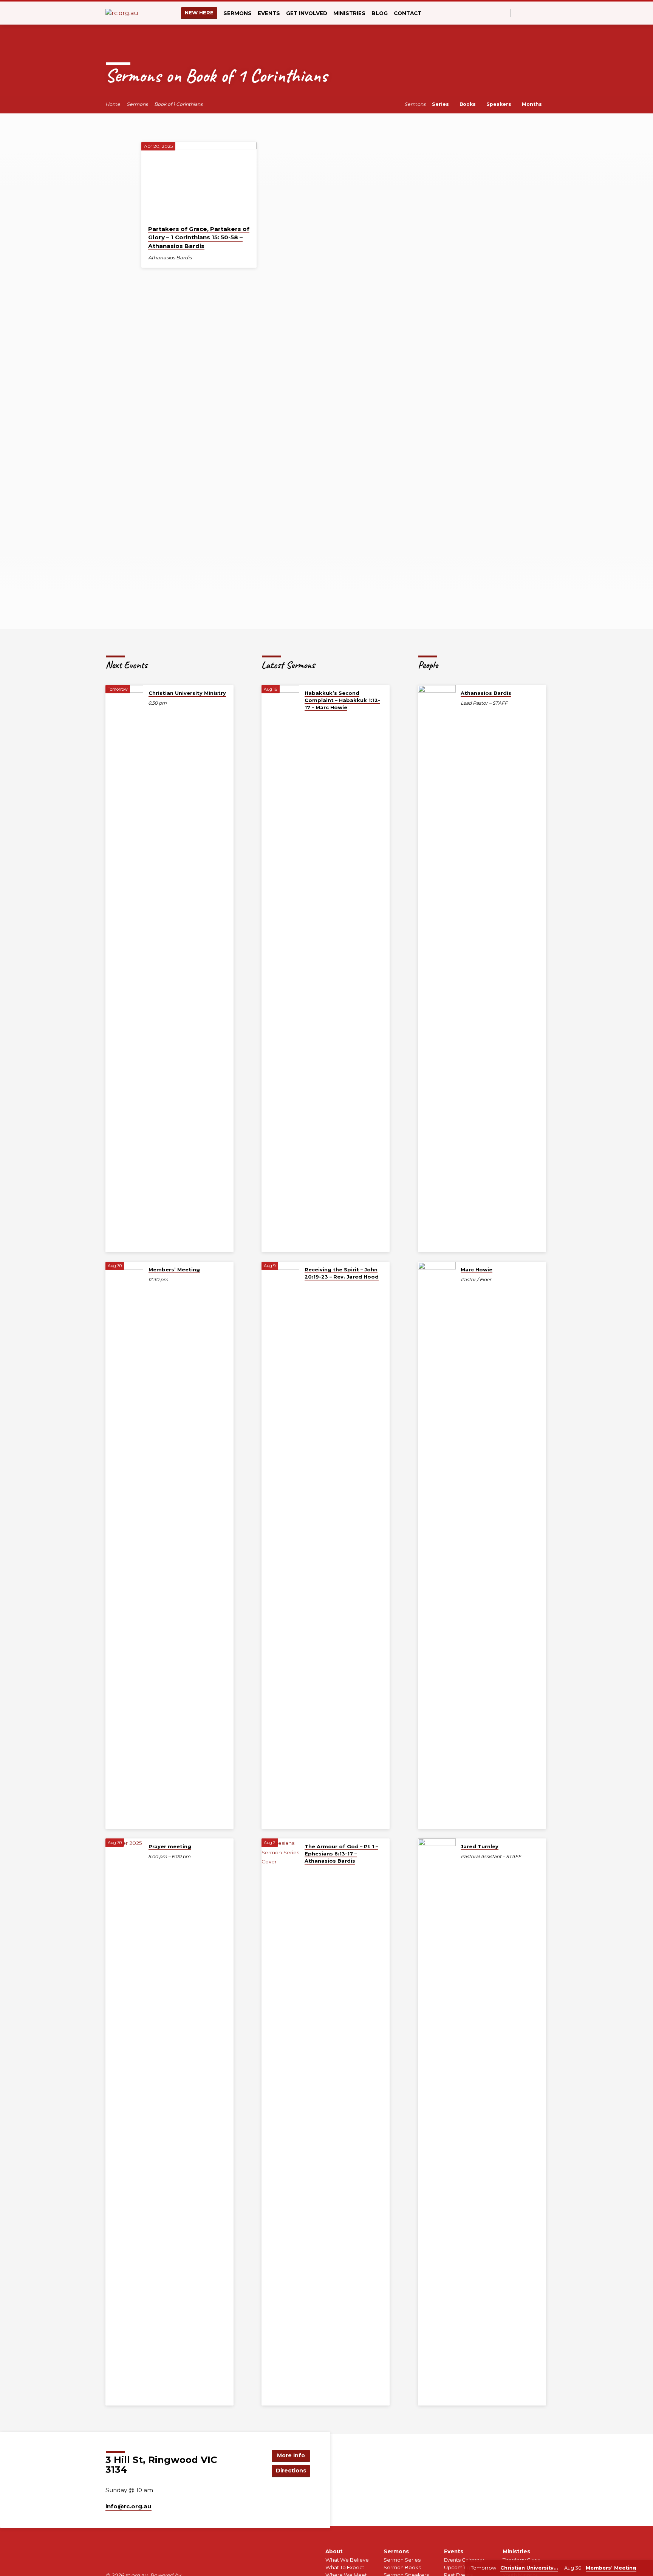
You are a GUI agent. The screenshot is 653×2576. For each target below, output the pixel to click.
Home (113, 104)
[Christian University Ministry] (124, 969)
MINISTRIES (349, 13)
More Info (291, 2455)
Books (468, 104)
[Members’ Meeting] (124, 1545)
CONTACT (408, 13)
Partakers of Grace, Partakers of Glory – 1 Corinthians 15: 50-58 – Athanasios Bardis (199, 238)
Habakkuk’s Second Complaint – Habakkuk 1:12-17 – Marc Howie (342, 700)
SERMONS (238, 13)
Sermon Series (402, 2560)
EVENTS (269, 13)
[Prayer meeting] (124, 2122)
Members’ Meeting (174, 1269)
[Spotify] (536, 13)
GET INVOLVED (307, 13)
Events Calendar (464, 2560)
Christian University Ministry (187, 693)
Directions (291, 2471)
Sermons (137, 104)
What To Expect (345, 2567)
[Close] (646, 2568)
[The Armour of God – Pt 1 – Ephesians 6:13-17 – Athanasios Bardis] (280, 2122)
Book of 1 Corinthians (178, 104)
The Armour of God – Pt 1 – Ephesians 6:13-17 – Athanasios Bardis (341, 1854)
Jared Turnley (480, 1846)
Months (533, 104)
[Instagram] (527, 13)
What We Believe (347, 2560)
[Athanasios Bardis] (437, 969)
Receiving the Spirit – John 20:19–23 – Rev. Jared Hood (342, 1273)
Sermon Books (402, 2567)
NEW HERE (199, 12)
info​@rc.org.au (128, 2506)
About (334, 2551)
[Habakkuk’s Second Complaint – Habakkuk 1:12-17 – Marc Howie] (280, 969)
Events (454, 2551)
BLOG (380, 13)
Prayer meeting (170, 1846)
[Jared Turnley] (437, 2122)
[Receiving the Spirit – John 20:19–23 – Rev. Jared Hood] (280, 1545)
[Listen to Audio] (198, 258)
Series (441, 104)
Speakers (500, 104)
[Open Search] (504, 13)
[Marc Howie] (437, 1545)
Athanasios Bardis (170, 258)
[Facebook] (518, 13)
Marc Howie (477, 1269)
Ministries (516, 2551)
